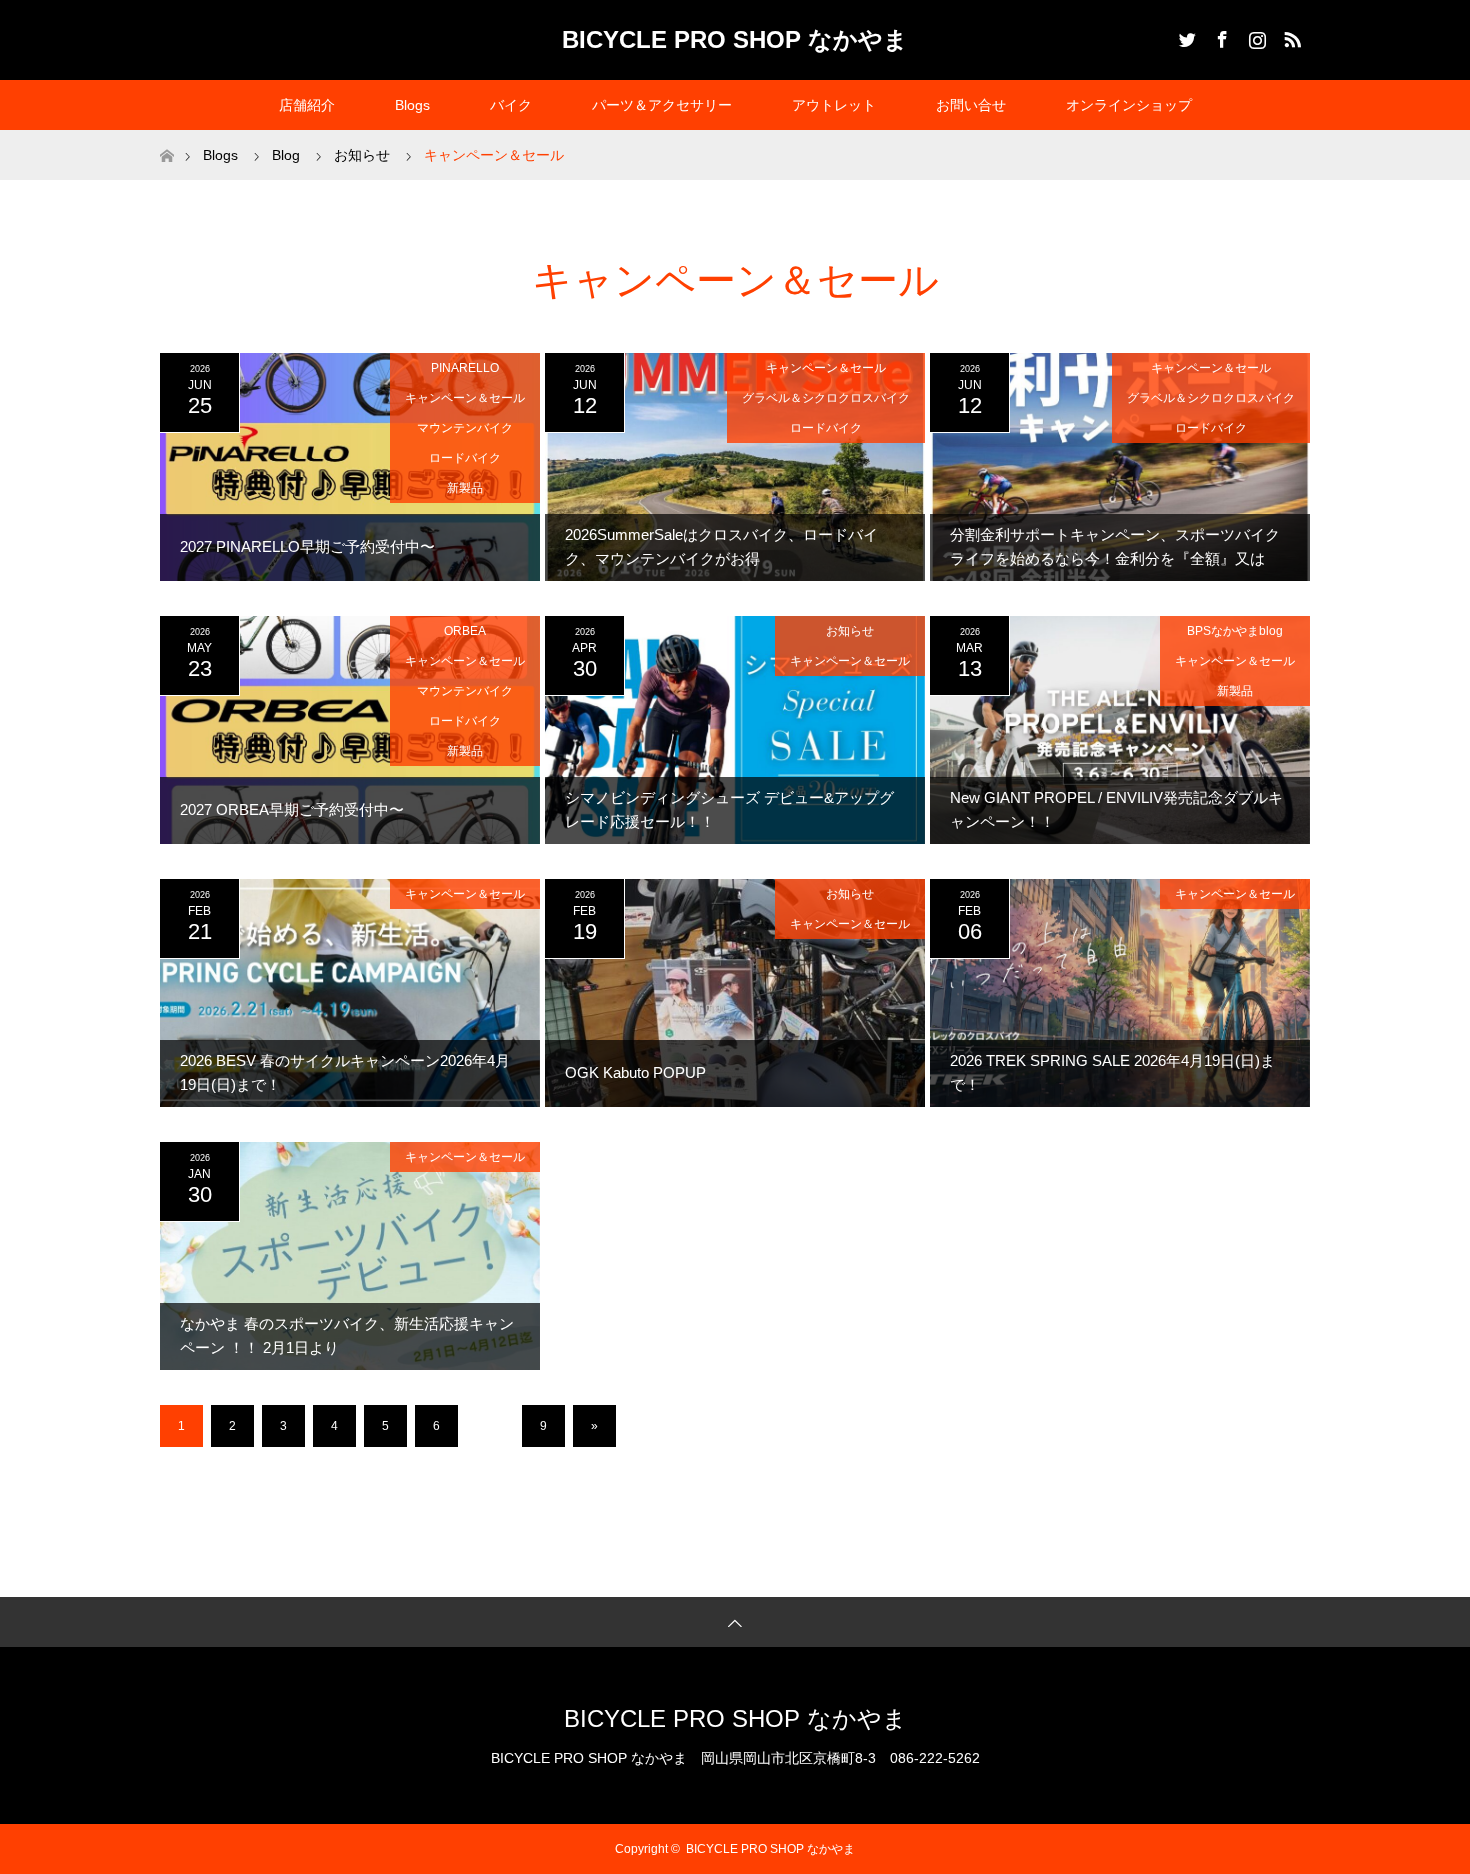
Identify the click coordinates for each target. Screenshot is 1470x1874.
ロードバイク (465, 458)
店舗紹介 (307, 105)
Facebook (1220, 36)
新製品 (465, 488)
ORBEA (465, 631)
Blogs (412, 105)
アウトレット (834, 105)
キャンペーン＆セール (465, 398)
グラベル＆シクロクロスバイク (826, 398)
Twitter (1185, 36)
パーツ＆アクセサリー (662, 105)
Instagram (1255, 36)
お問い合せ (971, 105)
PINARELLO (465, 368)
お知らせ (850, 631)
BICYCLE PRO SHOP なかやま (735, 39)
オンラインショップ (1129, 105)
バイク (511, 105)
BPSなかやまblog (1235, 631)
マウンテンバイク (465, 428)
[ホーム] (166, 137)
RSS (1290, 36)
